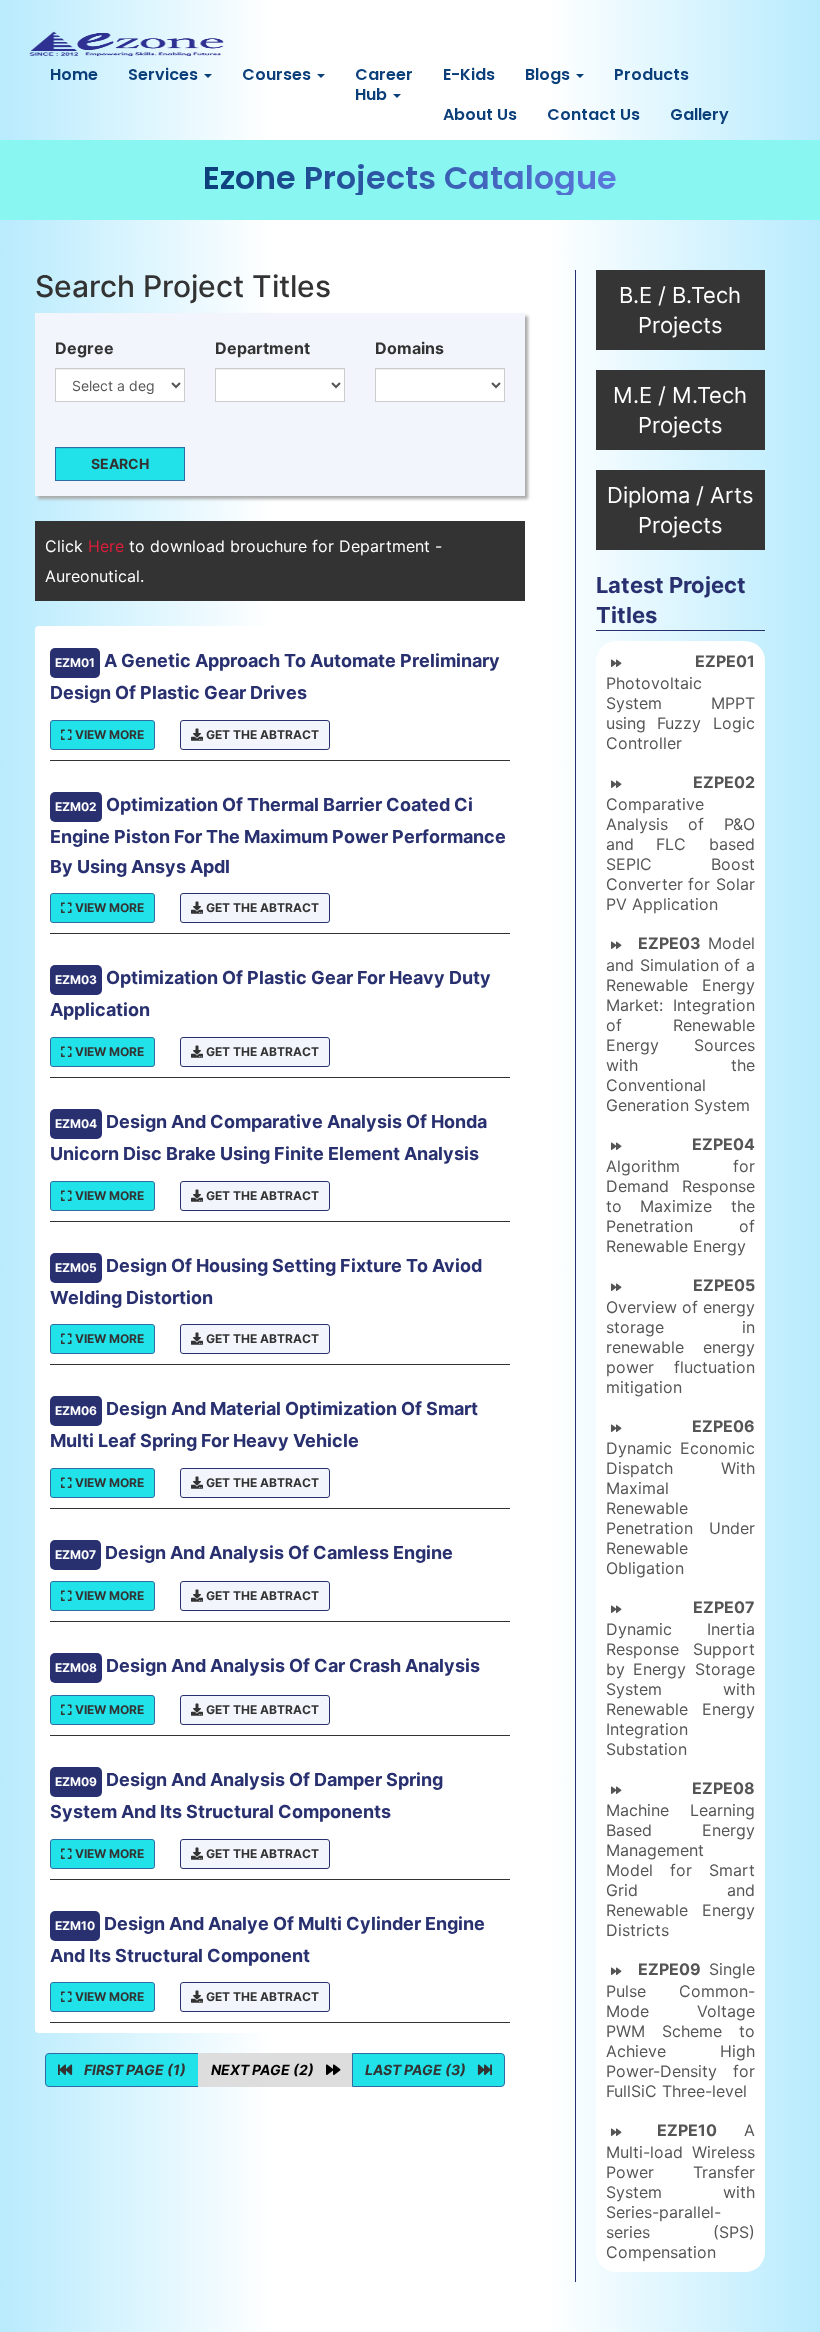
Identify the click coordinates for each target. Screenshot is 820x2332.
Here (108, 546)
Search (120, 463)
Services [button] (165, 74)
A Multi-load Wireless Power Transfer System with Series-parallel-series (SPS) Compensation (680, 2191)
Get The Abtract (261, 734)
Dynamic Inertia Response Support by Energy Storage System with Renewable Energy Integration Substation (680, 1678)
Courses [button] (278, 74)
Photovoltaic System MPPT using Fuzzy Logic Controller (680, 702)
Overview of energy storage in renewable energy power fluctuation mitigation (680, 1336)
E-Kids (469, 74)
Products (651, 74)
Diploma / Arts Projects (680, 510)
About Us (480, 114)
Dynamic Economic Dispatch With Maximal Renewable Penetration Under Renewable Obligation (680, 1497)
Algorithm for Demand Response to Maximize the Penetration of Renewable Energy (680, 1195)
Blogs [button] (549, 74)
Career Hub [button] (384, 84)
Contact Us (593, 114)
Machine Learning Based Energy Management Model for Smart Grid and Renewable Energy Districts (680, 1859)
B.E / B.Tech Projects (680, 310)
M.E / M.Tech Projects (680, 410)
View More (108, 734)
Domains (409, 348)
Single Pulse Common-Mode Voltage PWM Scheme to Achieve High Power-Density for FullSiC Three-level (680, 2030)
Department (262, 348)
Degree (84, 348)
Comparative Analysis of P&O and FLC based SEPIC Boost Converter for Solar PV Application (680, 843)
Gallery (699, 114)
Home (74, 74)
